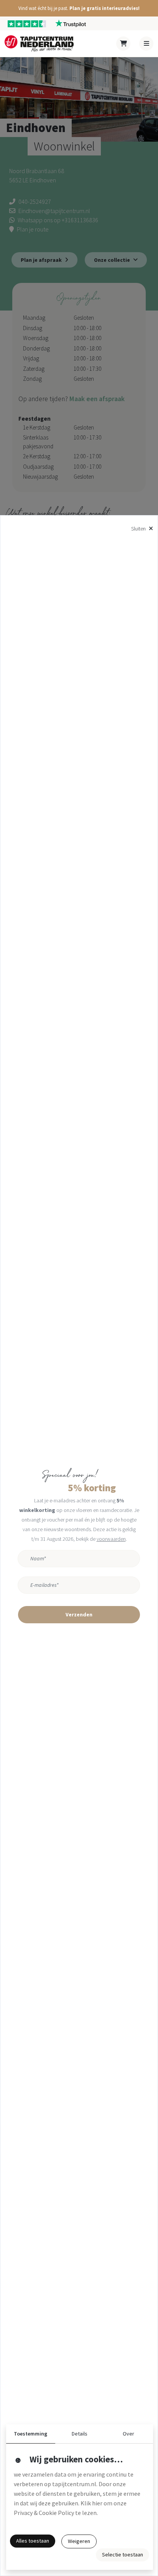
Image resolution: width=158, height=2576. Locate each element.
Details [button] (80, 2434)
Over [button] (128, 2434)
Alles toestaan (33, 2541)
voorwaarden (111, 1539)
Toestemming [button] (30, 2434)
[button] (79, 8)
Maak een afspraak (97, 399)
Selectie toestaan (123, 2555)
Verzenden (79, 1614)
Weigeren (79, 2541)
